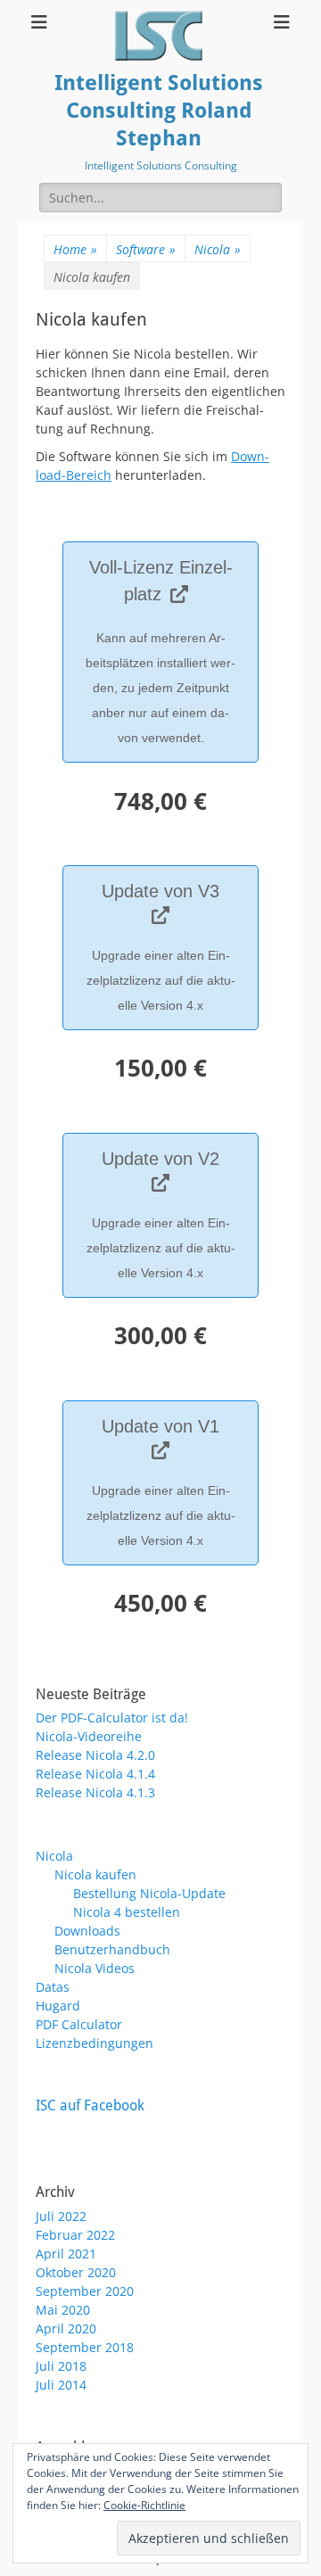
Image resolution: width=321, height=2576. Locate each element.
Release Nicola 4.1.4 (95, 1774)
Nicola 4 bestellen (127, 1912)
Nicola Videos (95, 1968)
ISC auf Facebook (90, 2105)
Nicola (218, 249)
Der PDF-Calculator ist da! (112, 1717)
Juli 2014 (61, 2385)
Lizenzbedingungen (95, 2043)
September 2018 (85, 2347)
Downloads (87, 1931)
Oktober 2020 (76, 2272)
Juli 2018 (61, 2366)
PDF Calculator (79, 2024)
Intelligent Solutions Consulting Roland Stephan (159, 111)
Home (75, 249)
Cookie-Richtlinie (144, 2505)
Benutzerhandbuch (112, 1949)
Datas (53, 1987)
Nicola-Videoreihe (89, 1736)
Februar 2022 (75, 2235)
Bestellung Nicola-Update (149, 1893)
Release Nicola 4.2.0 (95, 1755)
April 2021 (66, 2254)
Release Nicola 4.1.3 (95, 1792)
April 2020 (66, 2328)
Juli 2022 (61, 2216)
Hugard (58, 2006)
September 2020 (85, 2291)
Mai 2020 (63, 2310)
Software (146, 249)
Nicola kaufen (95, 1874)
